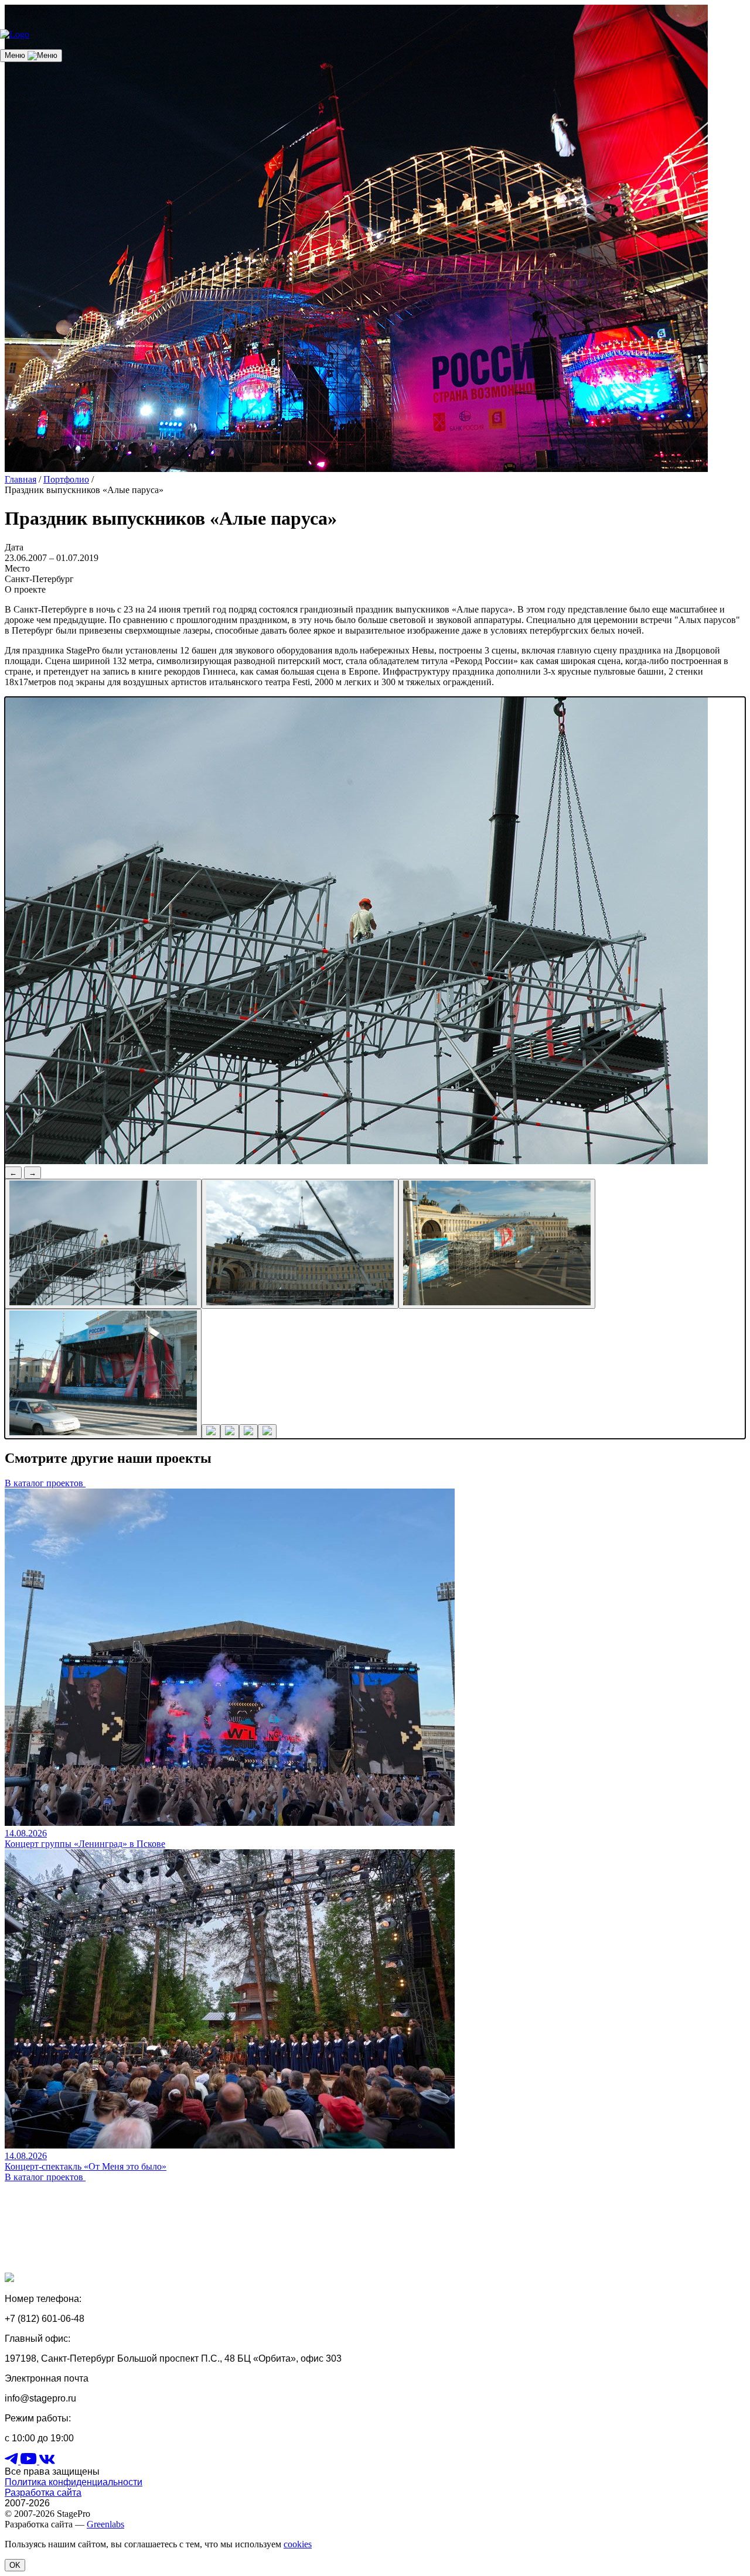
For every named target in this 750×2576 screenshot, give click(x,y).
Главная (21, 479)
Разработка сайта (43, 2493)
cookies (298, 2544)
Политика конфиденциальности (74, 2482)
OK (15, 2565)
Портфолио (66, 479)
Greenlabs (105, 2524)
